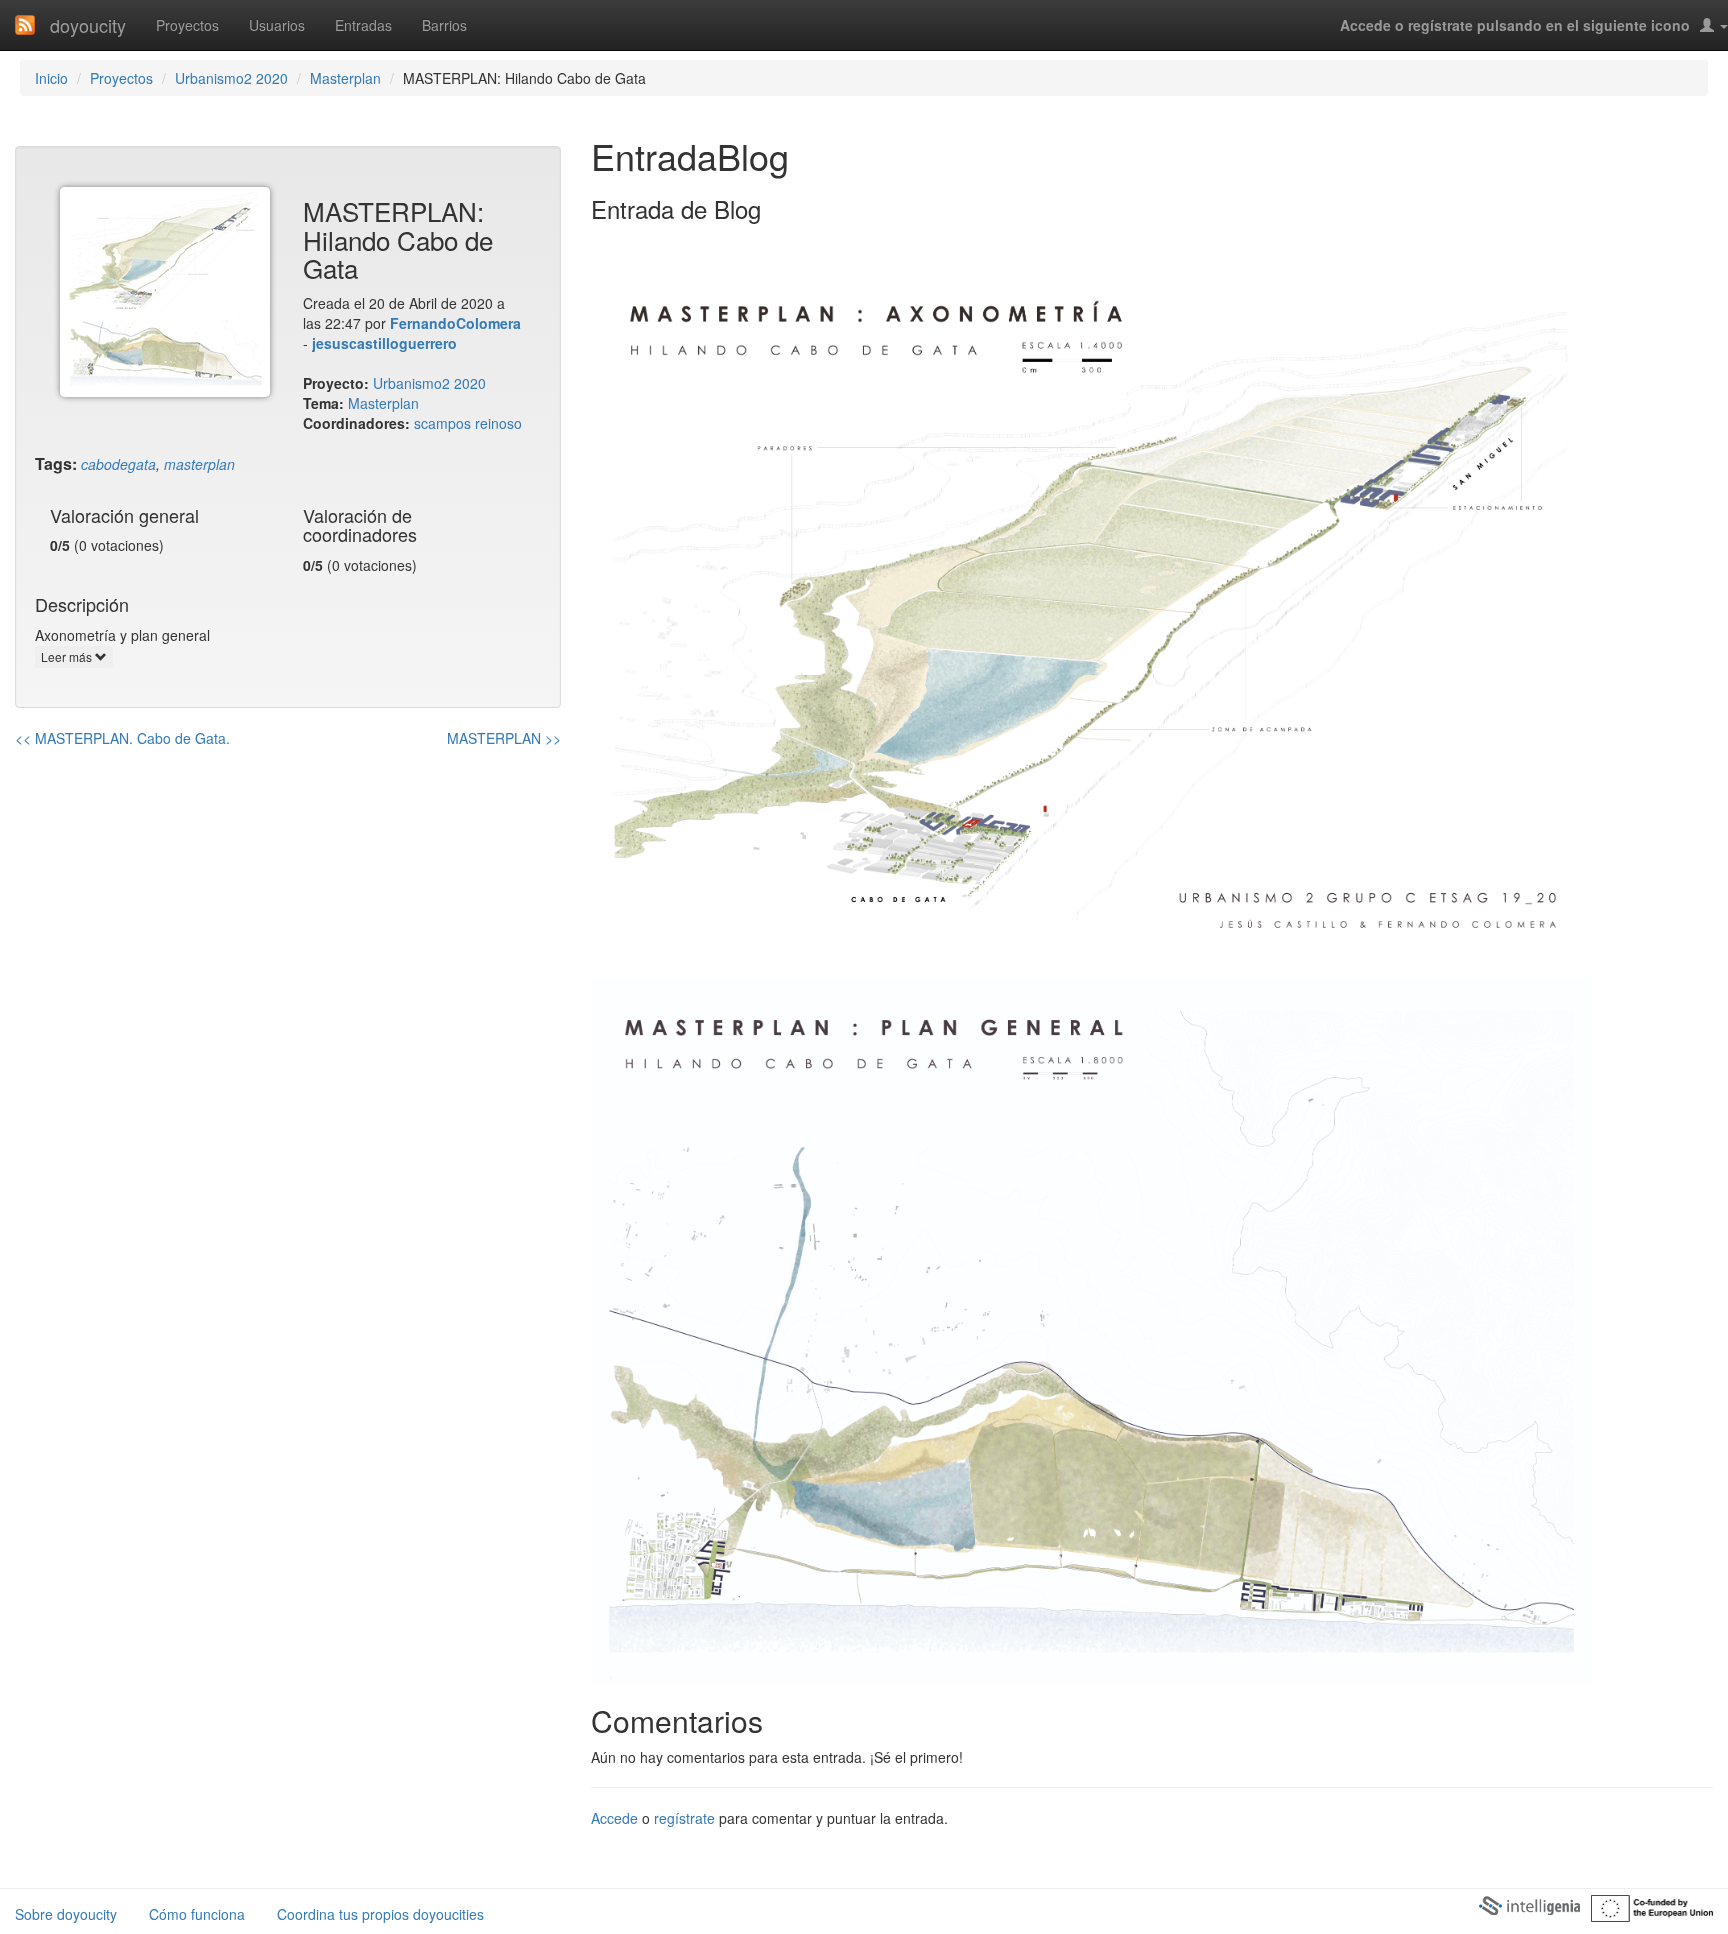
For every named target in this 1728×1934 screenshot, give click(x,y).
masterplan (199, 464)
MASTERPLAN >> (504, 738)
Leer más (68, 656)
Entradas (363, 25)
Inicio (51, 78)
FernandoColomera (455, 323)
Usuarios (277, 25)
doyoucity (88, 25)
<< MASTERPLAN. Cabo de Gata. (122, 738)
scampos (442, 423)
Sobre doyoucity (66, 1914)
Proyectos (187, 25)
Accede (614, 1818)
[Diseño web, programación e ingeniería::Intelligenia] (1529, 1904)
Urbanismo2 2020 (231, 78)
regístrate (684, 1818)
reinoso (498, 423)
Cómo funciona (197, 1914)
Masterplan (345, 78)
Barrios (444, 25)
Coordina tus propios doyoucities (380, 1914)
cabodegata (118, 464)
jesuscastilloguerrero (384, 343)
